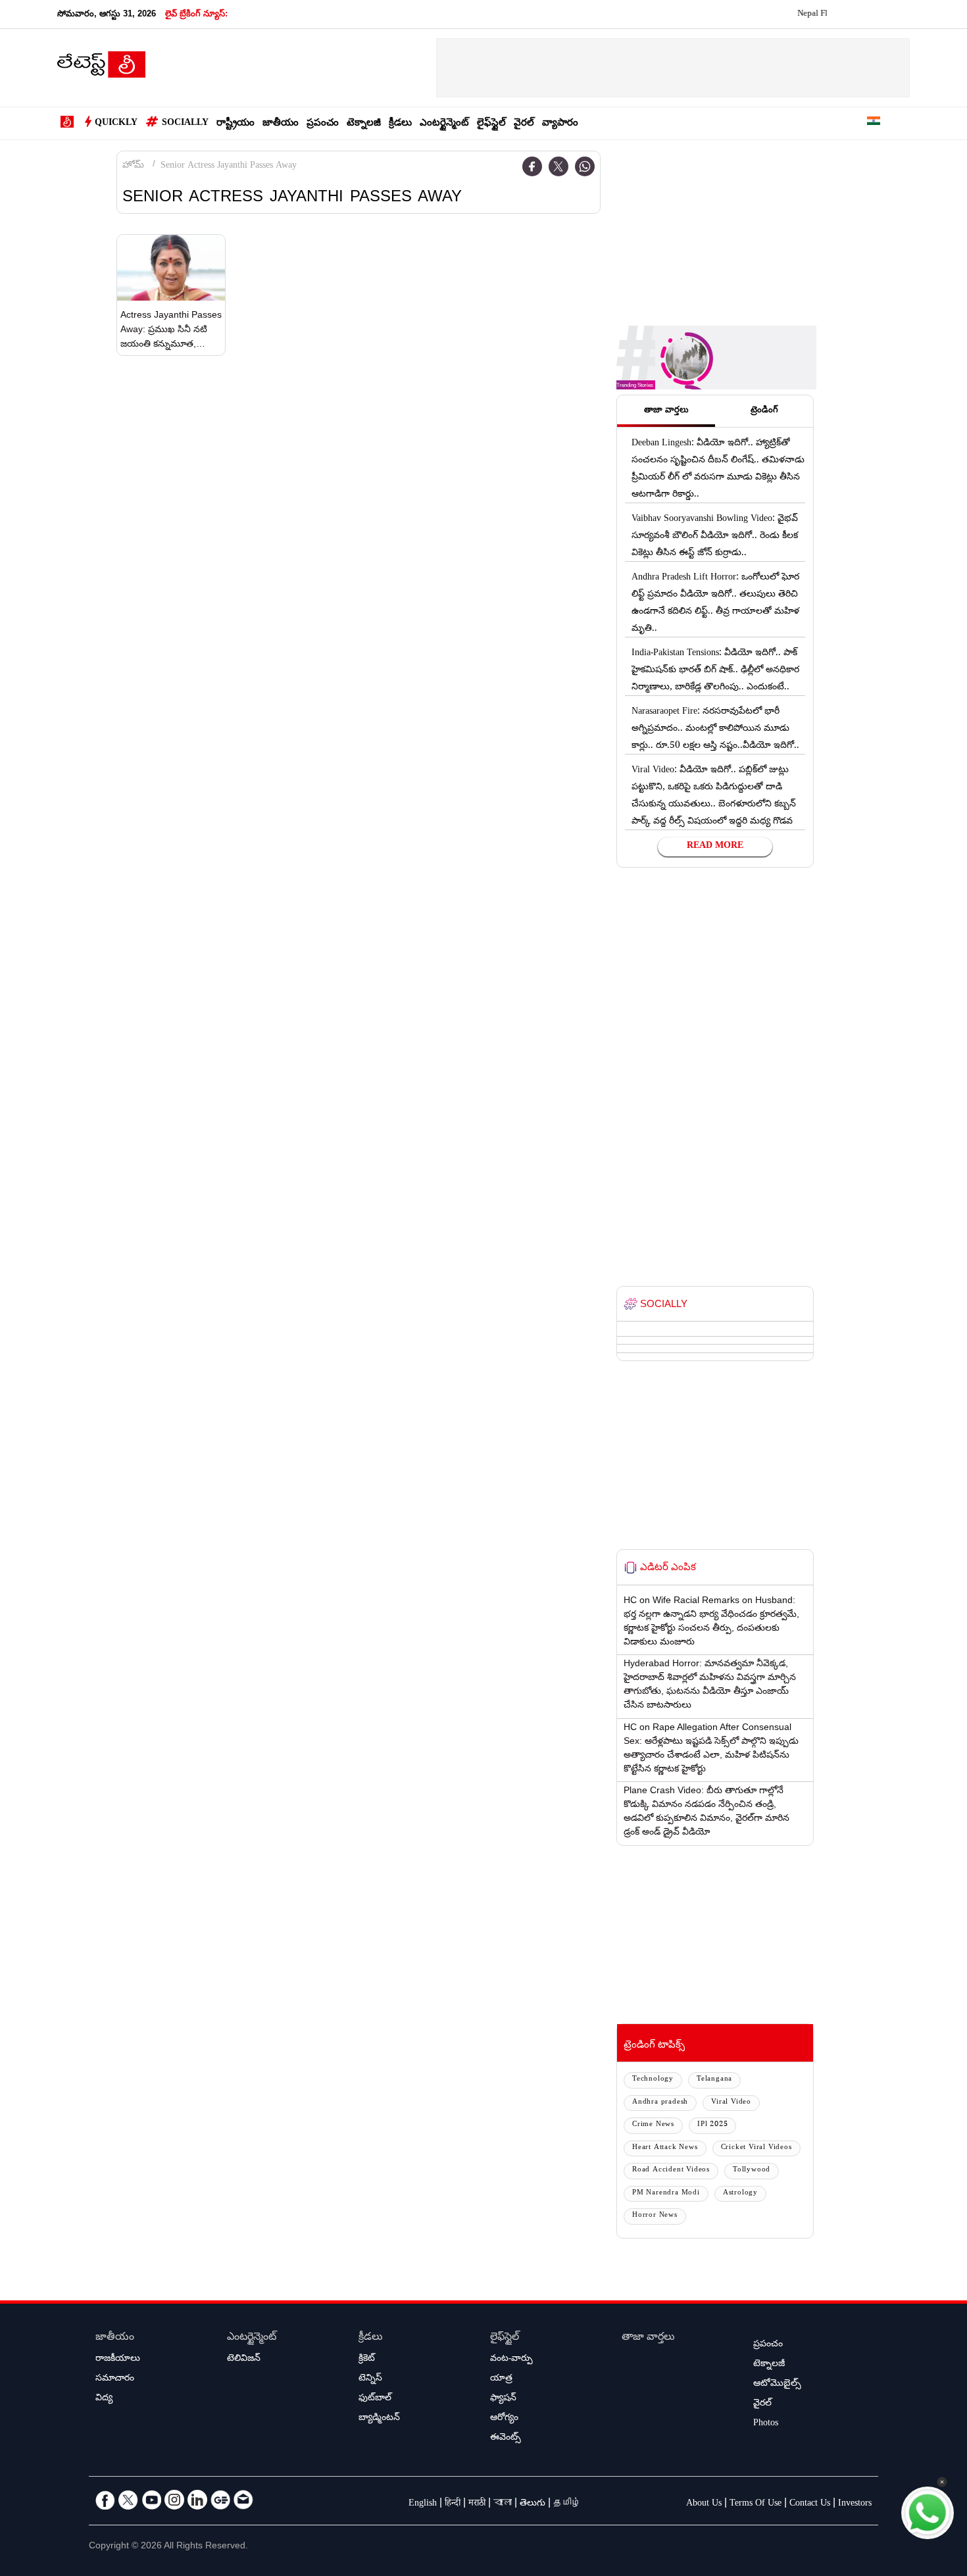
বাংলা (503, 2504)
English (423, 2504)
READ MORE (715, 847)
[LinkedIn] (197, 2500)
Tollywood (752, 2170)
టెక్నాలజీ (364, 124)
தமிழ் (567, 2504)
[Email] (243, 2500)
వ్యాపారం (560, 124)
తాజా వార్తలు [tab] (666, 411)
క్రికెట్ (367, 2360)
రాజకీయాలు (118, 2360)
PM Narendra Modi (666, 2193)
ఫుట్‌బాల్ (375, 2399)
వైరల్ (524, 124)
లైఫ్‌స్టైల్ (491, 124)
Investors (855, 2504)
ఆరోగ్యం (504, 2419)
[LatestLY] (101, 68)
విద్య (104, 2399)
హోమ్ (133, 166)
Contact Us (810, 2504)
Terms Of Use (756, 2504)
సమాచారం (115, 2379)
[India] (874, 123)
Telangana (714, 2080)
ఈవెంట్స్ (506, 2439)
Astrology (740, 2193)
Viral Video (731, 2103)
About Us (704, 2504)
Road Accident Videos (671, 2170)
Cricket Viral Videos (756, 2148)
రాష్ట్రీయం (236, 124)
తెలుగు (533, 2504)
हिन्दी (453, 2504)
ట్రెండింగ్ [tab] (764, 411)
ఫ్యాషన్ (503, 2399)
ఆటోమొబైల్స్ (777, 2385)
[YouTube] (151, 2500)
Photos (766, 2424)
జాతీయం (281, 124)
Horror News (655, 2216)
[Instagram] (174, 2500)
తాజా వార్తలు (648, 2338)
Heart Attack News (665, 2148)
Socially (185, 124)
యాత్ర (501, 2379)
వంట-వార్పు (511, 2360)
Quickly (116, 124)
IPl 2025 (712, 2125)
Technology (653, 2080)
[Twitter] (558, 166)
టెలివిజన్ (244, 2360)
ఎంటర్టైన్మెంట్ (444, 124)
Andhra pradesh (660, 2103)
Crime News (653, 2125)
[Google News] (220, 2500)
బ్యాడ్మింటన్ (379, 2419)
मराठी (477, 2504)
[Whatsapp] (585, 166)
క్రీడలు (400, 124)
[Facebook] (532, 166)
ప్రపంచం (323, 124)
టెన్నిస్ (370, 2379)
